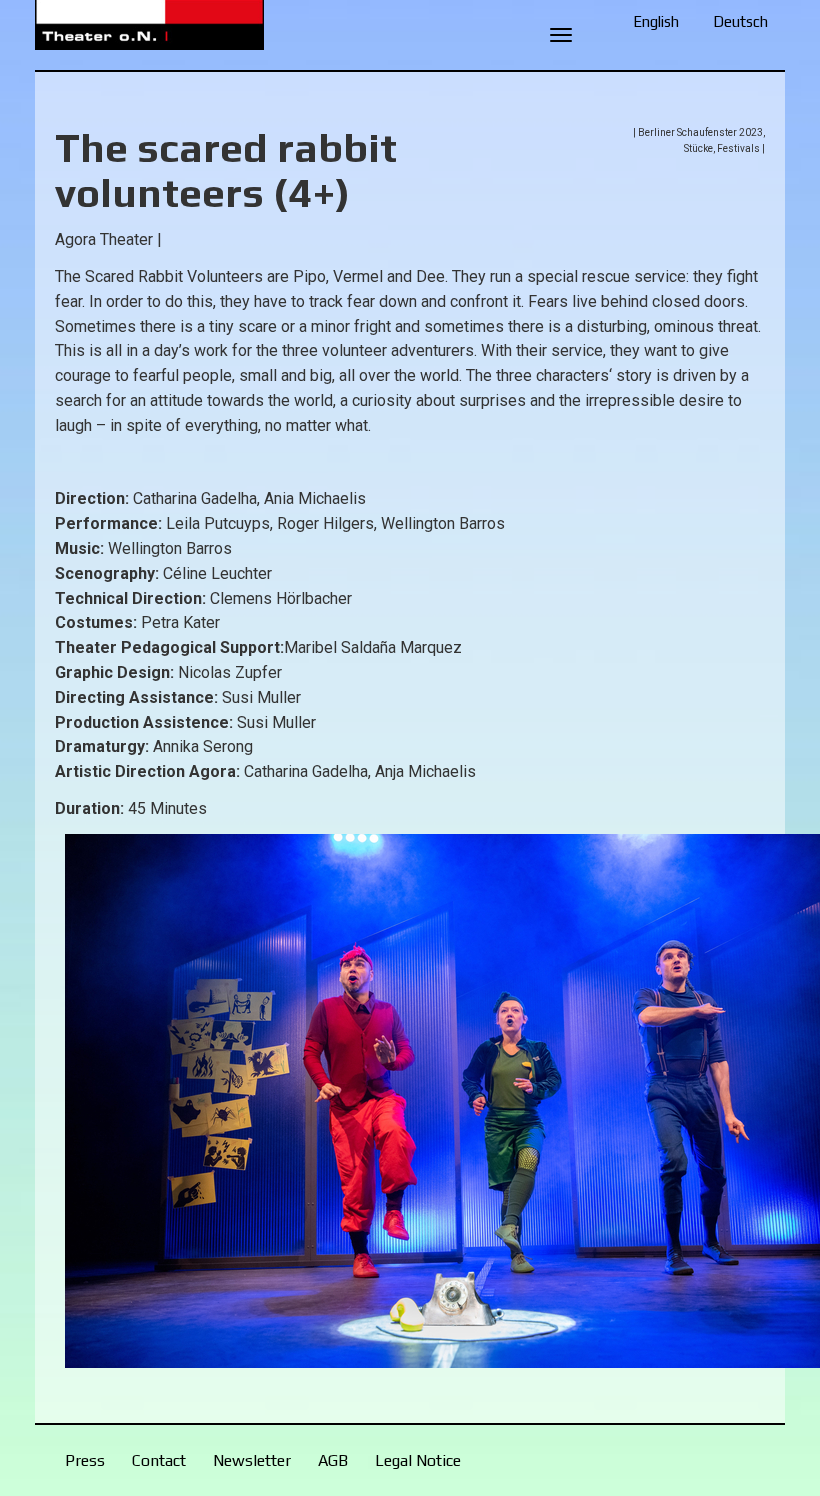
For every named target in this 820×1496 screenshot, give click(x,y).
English (656, 21)
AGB (333, 1460)
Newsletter (252, 1460)
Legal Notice (418, 1460)
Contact (159, 1460)
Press (85, 1460)
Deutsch (740, 21)
